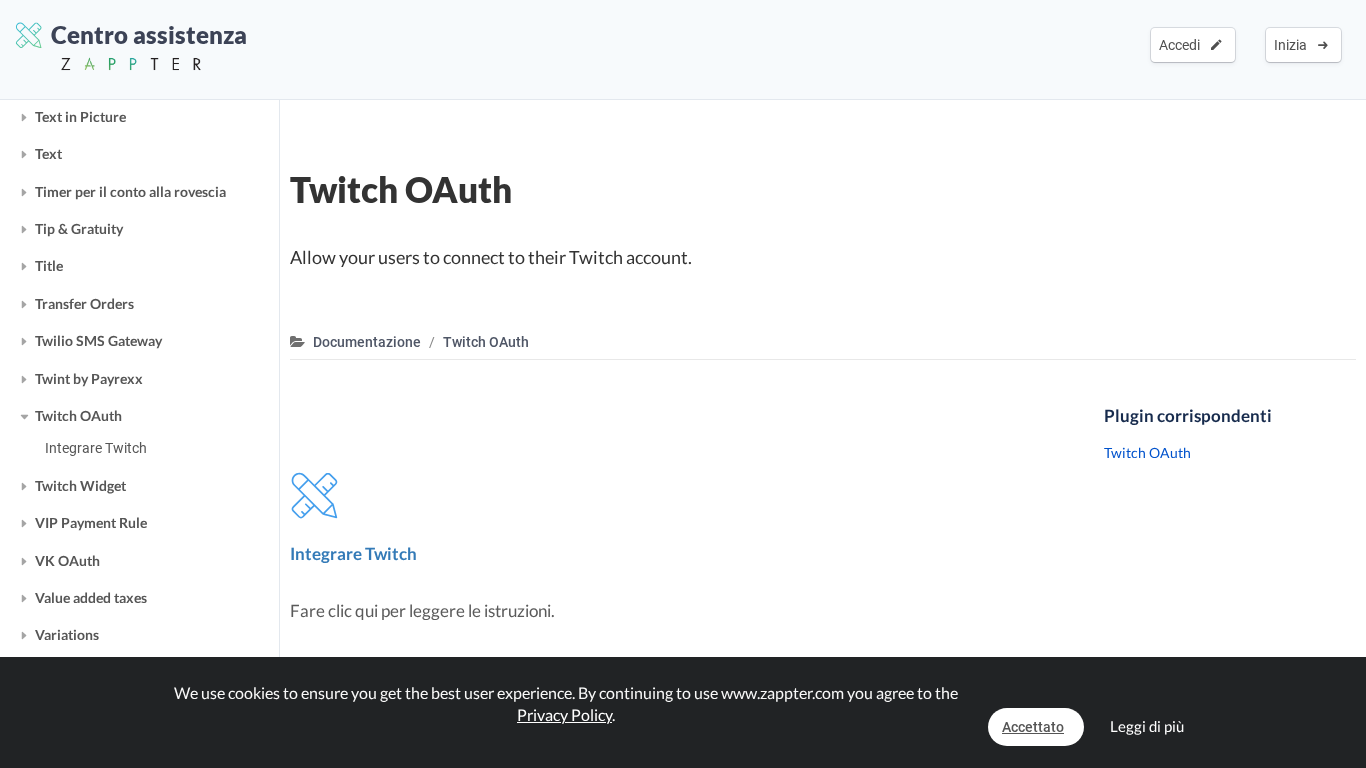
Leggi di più (1147, 726)
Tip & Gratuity (79, 228)
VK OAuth (67, 560)
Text (48, 153)
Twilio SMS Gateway (98, 340)
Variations (67, 634)
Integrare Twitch (96, 448)
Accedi (1182, 45)
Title (49, 265)
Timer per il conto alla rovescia (130, 191)
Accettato (1033, 727)
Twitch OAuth (78, 415)
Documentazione (367, 342)
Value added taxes (91, 597)
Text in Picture (80, 116)
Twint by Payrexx (89, 378)
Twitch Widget (80, 485)
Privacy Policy (564, 714)
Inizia (1293, 45)
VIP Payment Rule (91, 522)
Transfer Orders (84, 303)
